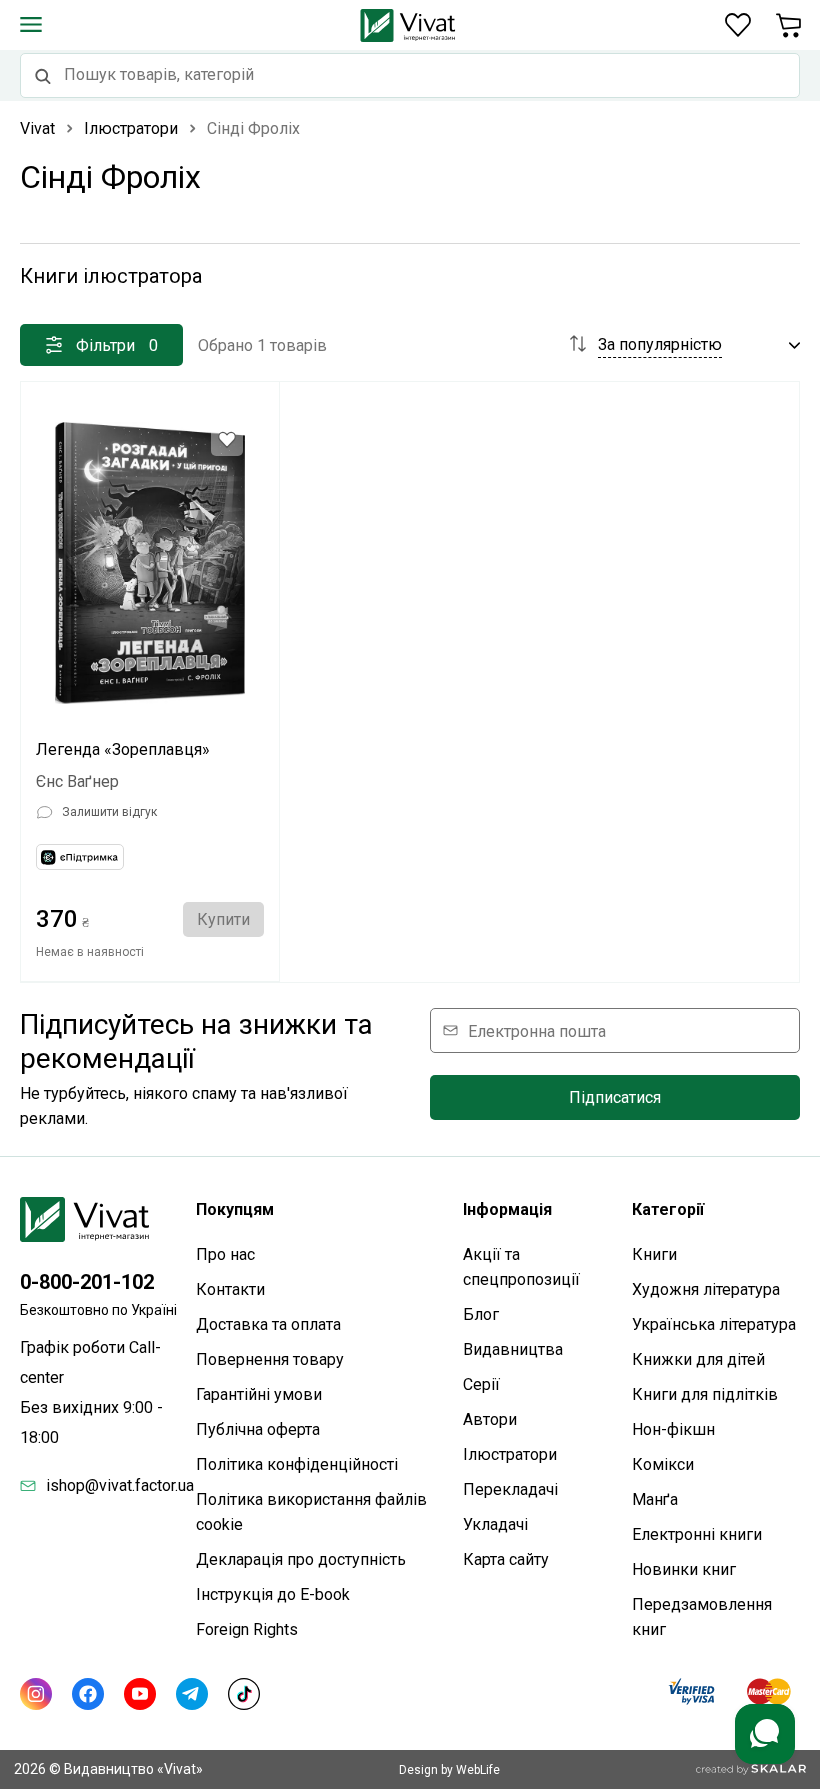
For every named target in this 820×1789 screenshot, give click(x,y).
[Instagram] (36, 1694)
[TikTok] (244, 1694)
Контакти (230, 1289)
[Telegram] (192, 1694)
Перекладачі (510, 1489)
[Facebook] (88, 1694)
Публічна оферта (258, 1429)
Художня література (706, 1289)
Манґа (655, 1499)
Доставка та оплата (268, 1324)
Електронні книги (697, 1534)
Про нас (225, 1254)
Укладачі (495, 1524)
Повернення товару (270, 1359)
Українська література (714, 1324)
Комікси (663, 1464)
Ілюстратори (510, 1454)
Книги (654, 1254)
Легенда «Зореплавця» (123, 749)
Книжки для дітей (698, 1359)
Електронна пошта (537, 1030)
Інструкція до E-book (273, 1594)
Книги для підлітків (705, 1394)
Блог (481, 1314)
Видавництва (513, 1349)
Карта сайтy (506, 1559)
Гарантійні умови (259, 1394)
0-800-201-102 (87, 1282)
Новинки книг (684, 1569)
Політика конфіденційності (297, 1464)
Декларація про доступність (301, 1559)
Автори (490, 1419)
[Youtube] (140, 1694)
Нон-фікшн (673, 1429)
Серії (481, 1384)
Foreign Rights (247, 1629)
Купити (223, 919)
